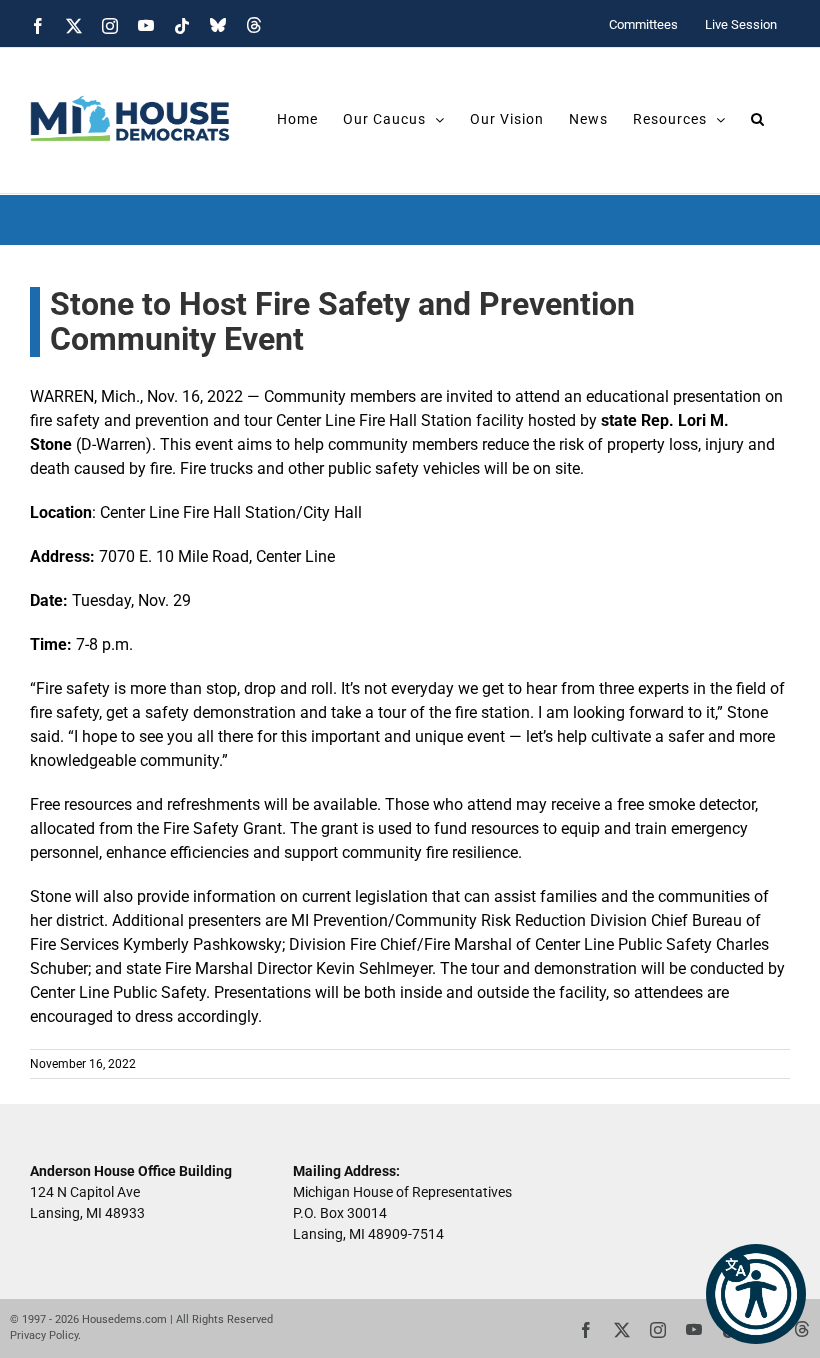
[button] (756, 1294)
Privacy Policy (44, 1335)
